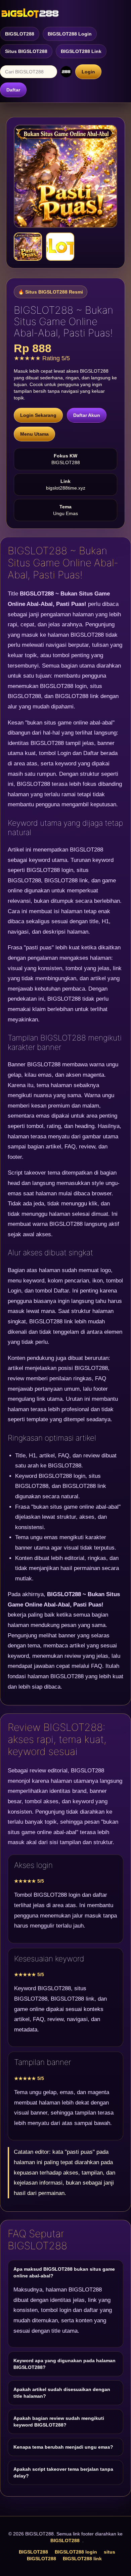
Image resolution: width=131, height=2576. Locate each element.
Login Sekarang (38, 415)
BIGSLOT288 (20, 34)
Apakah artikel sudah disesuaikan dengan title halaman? (62, 2393)
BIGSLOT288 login (70, 34)
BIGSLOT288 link (81, 51)
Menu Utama (34, 434)
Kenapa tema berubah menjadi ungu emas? (63, 2447)
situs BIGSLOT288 (26, 51)
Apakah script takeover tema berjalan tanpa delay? (63, 2472)
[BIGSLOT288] (30, 13)
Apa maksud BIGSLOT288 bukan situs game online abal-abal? (64, 2272)
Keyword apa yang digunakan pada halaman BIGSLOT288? (64, 2364)
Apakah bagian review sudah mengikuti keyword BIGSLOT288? (59, 2422)
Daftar (13, 90)
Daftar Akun (87, 415)
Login (88, 72)
